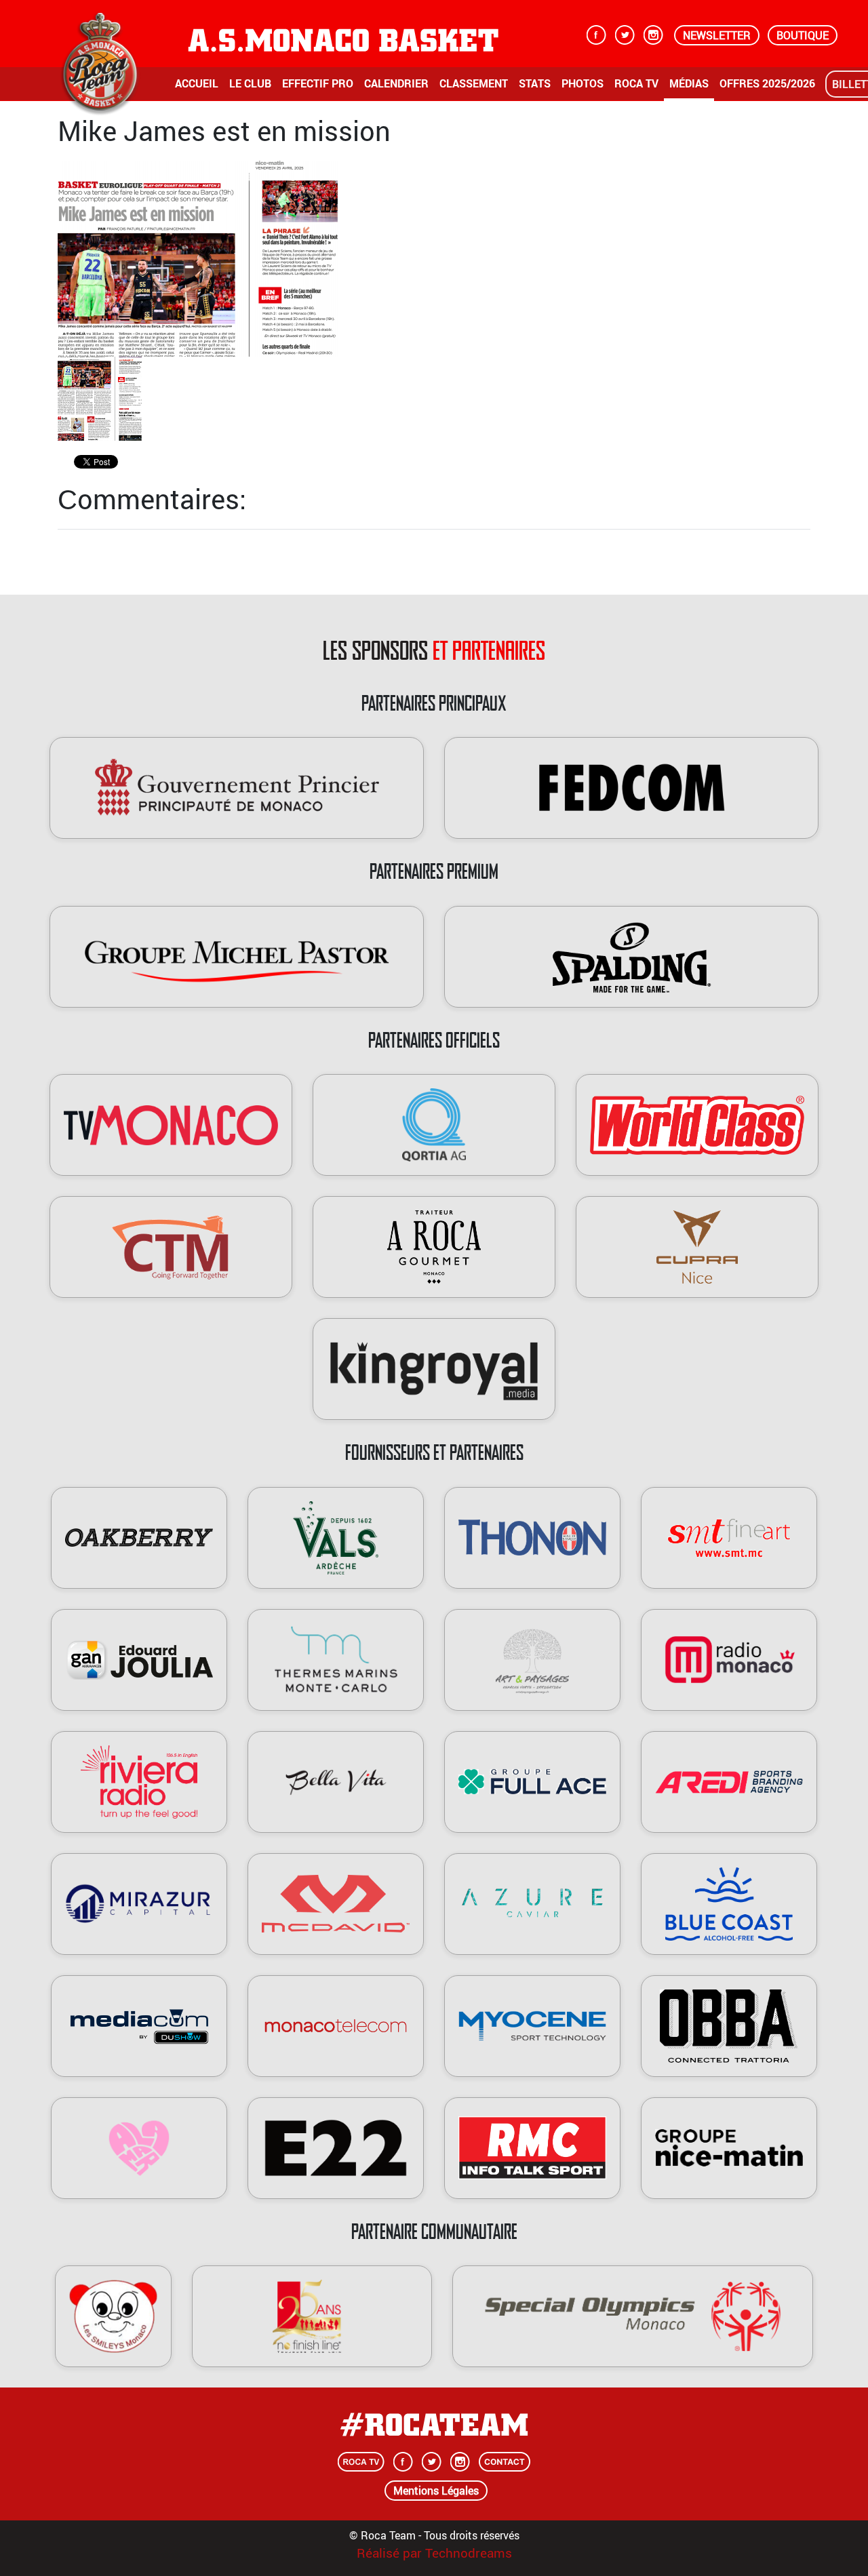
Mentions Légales (436, 2491)
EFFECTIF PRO (318, 83)
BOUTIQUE (803, 35)
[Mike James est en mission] (198, 258)
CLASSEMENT (474, 83)
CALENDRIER (396, 83)
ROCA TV (636, 83)
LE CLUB (250, 83)
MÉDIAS (689, 83)
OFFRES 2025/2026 (767, 83)
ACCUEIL (197, 83)
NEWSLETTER (717, 35)
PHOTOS (583, 83)
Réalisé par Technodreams (434, 2553)
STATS (535, 83)
